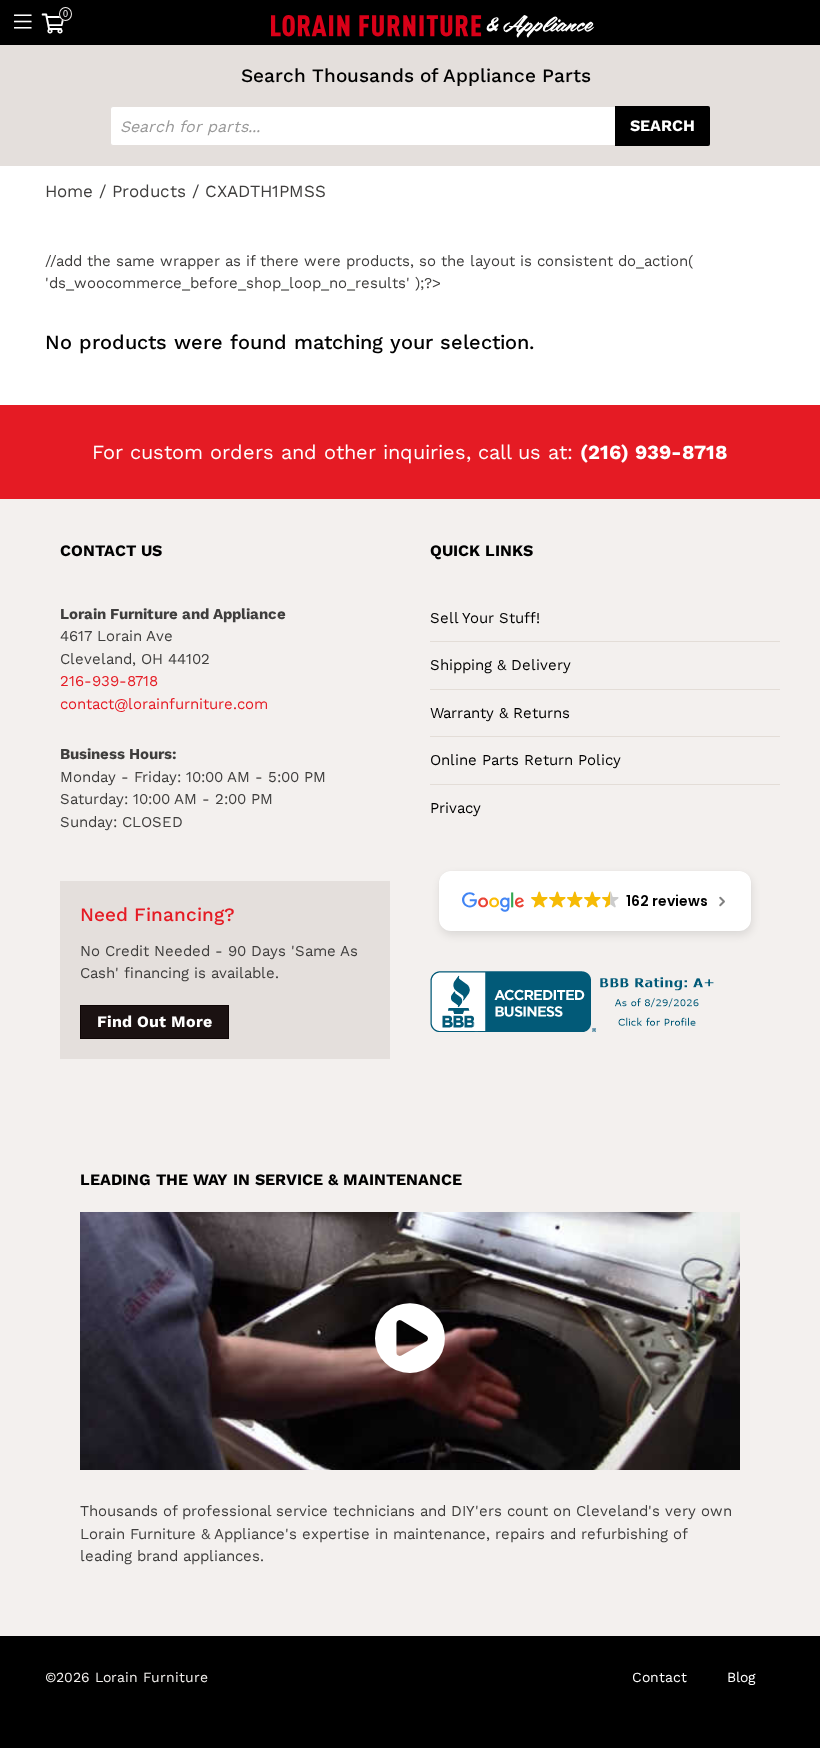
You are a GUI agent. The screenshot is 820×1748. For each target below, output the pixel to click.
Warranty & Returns (500, 713)
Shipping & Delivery (500, 665)
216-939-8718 (109, 681)
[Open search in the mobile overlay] (410, 126)
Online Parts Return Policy (525, 760)
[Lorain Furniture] (433, 22)
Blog (741, 1677)
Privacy (455, 808)
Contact (659, 1677)
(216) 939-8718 (654, 452)
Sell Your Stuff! (485, 618)
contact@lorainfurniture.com (164, 704)
